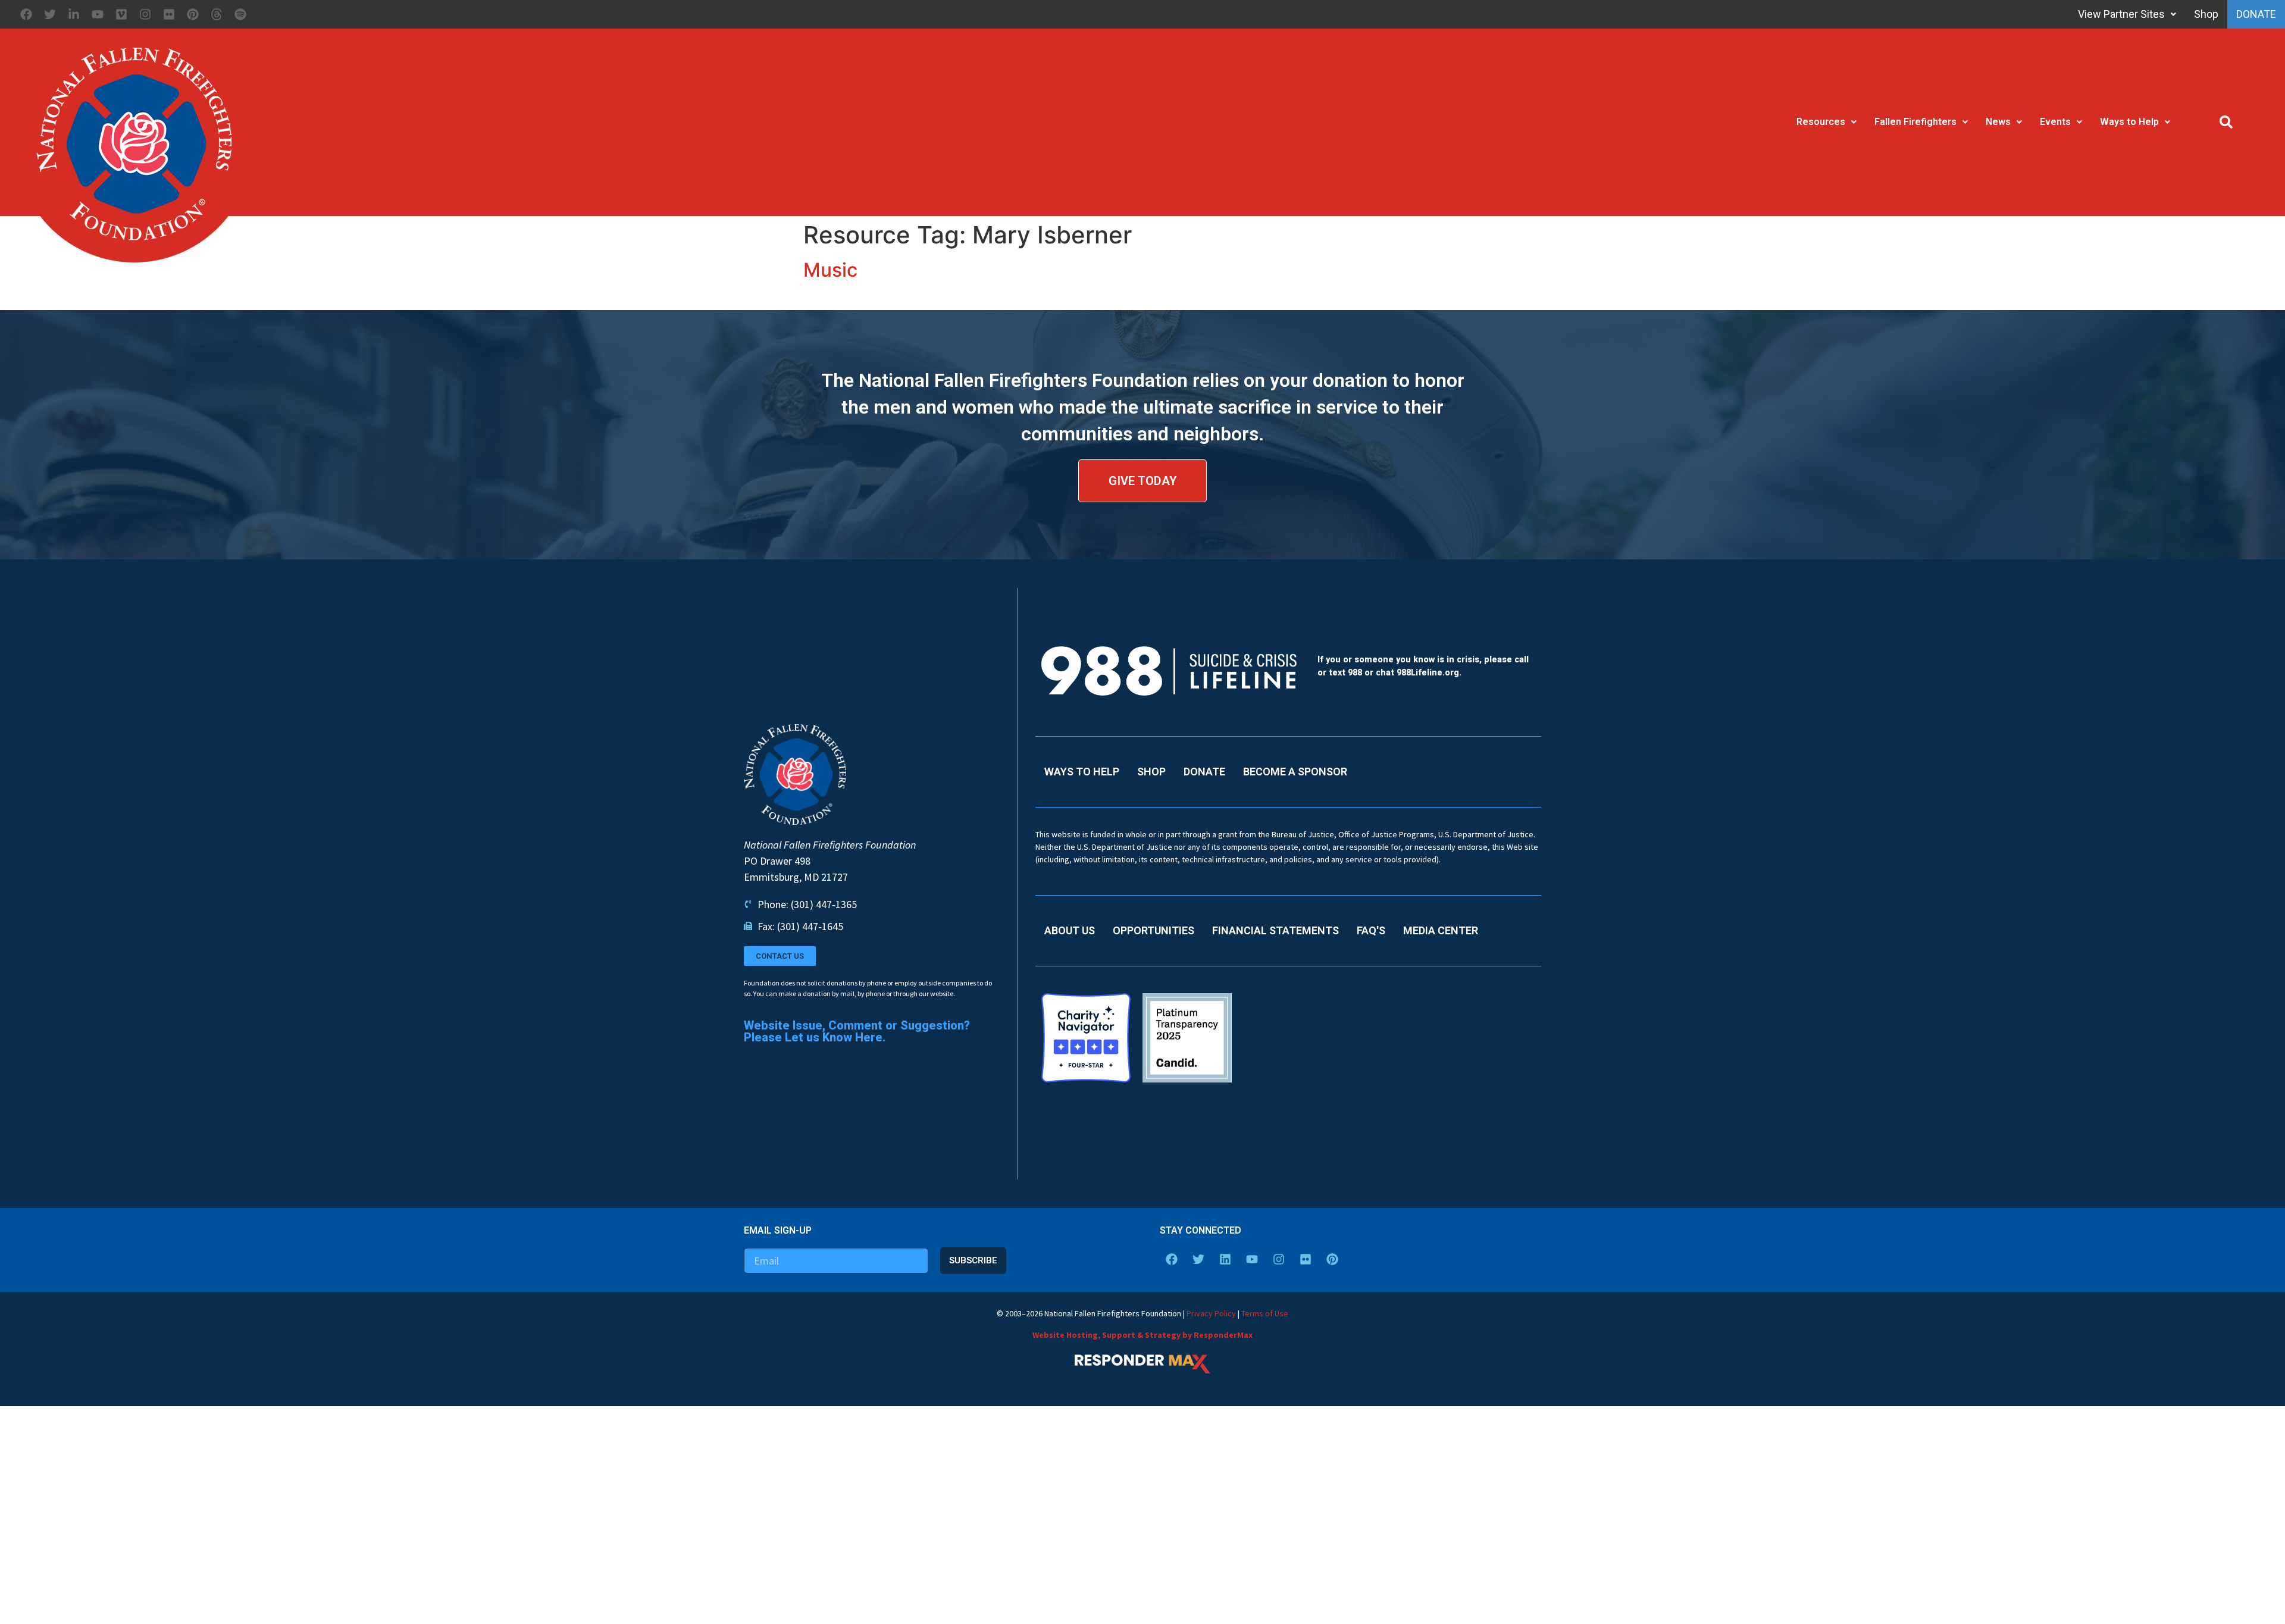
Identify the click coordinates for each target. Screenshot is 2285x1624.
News (1998, 122)
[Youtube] (98, 14)
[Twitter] (50, 14)
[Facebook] (26, 14)
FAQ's (1371, 930)
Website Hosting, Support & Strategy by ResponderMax (1142, 1335)
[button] (2226, 122)
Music (830, 270)
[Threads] (217, 14)
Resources (1821, 122)
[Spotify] (240, 14)
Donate (2249, 14)
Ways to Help (2129, 122)
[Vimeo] (121, 14)
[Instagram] (145, 14)
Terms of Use (1265, 1313)
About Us (1070, 930)
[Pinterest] (193, 14)
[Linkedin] (1225, 1259)
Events (2055, 122)
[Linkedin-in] (74, 14)
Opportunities (1154, 930)
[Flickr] (169, 14)
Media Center (1441, 930)
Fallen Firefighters (1915, 122)
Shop (2192, 14)
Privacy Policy (1211, 1313)
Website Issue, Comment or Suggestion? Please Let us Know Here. (857, 1031)
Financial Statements (1275, 930)
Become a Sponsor (1295, 772)
